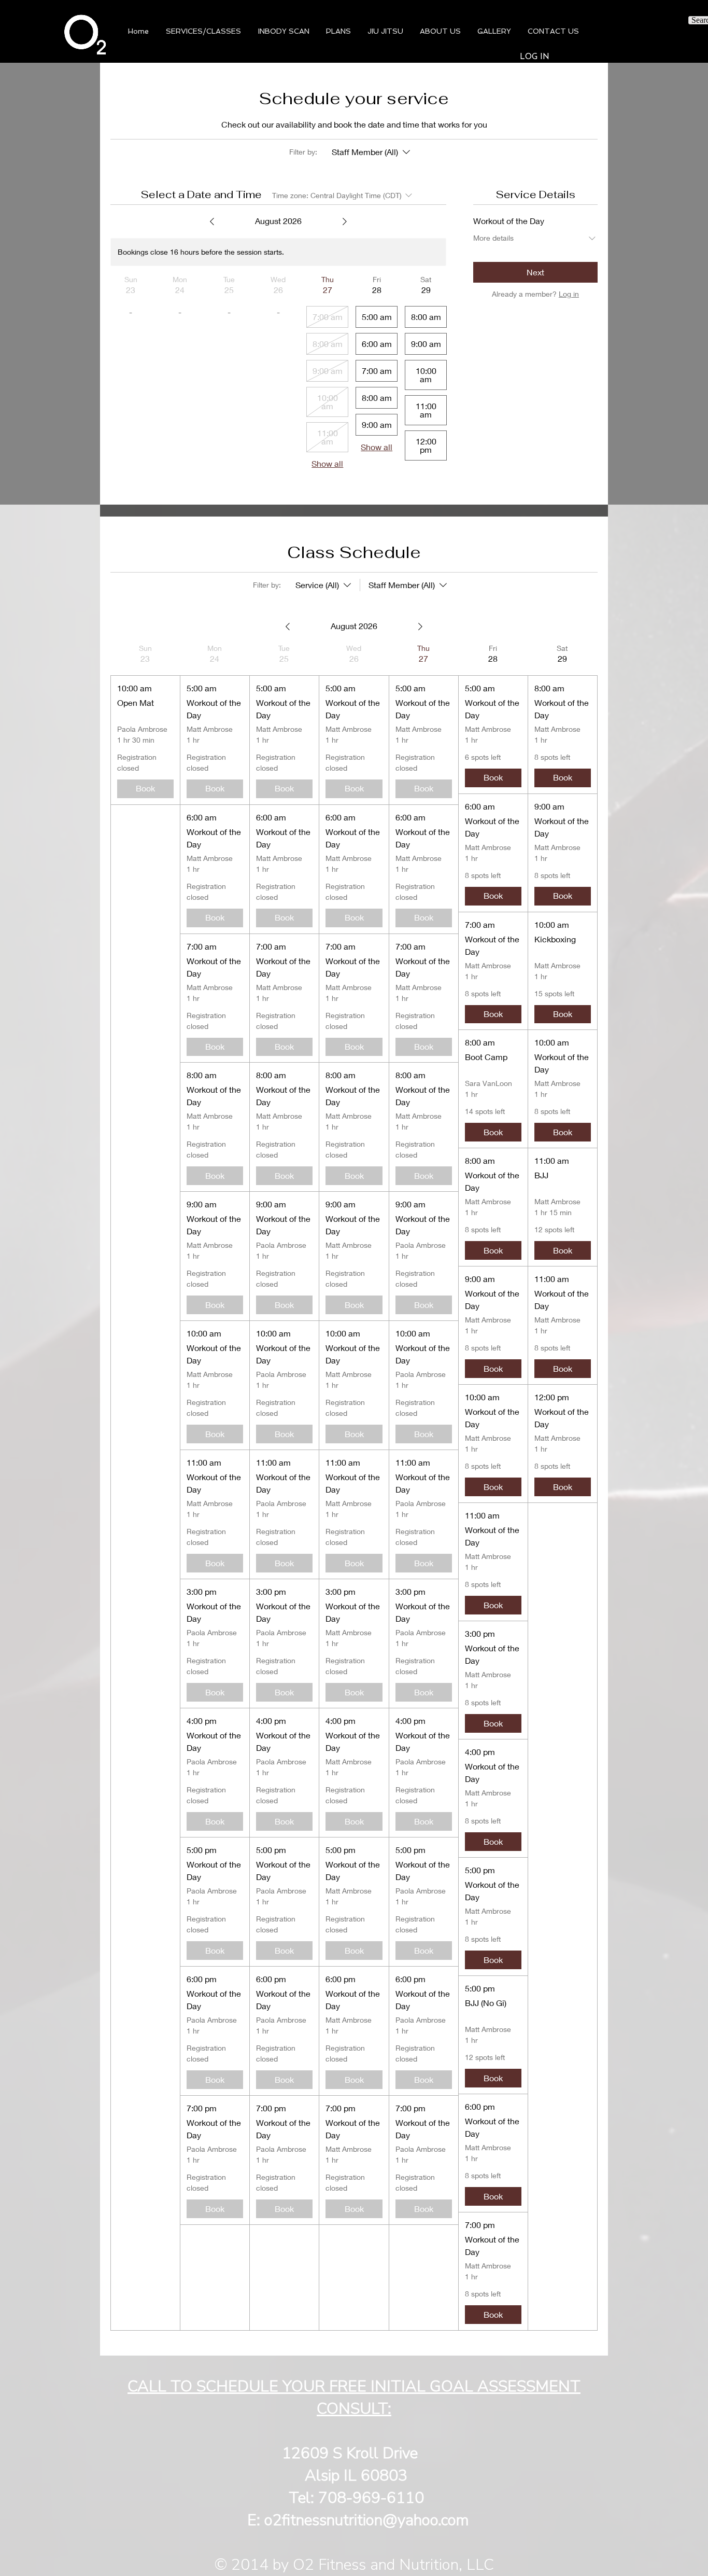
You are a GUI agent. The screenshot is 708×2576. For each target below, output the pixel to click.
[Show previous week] (212, 221)
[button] (284, 31)
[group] (145, 1487)
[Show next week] (345, 221)
